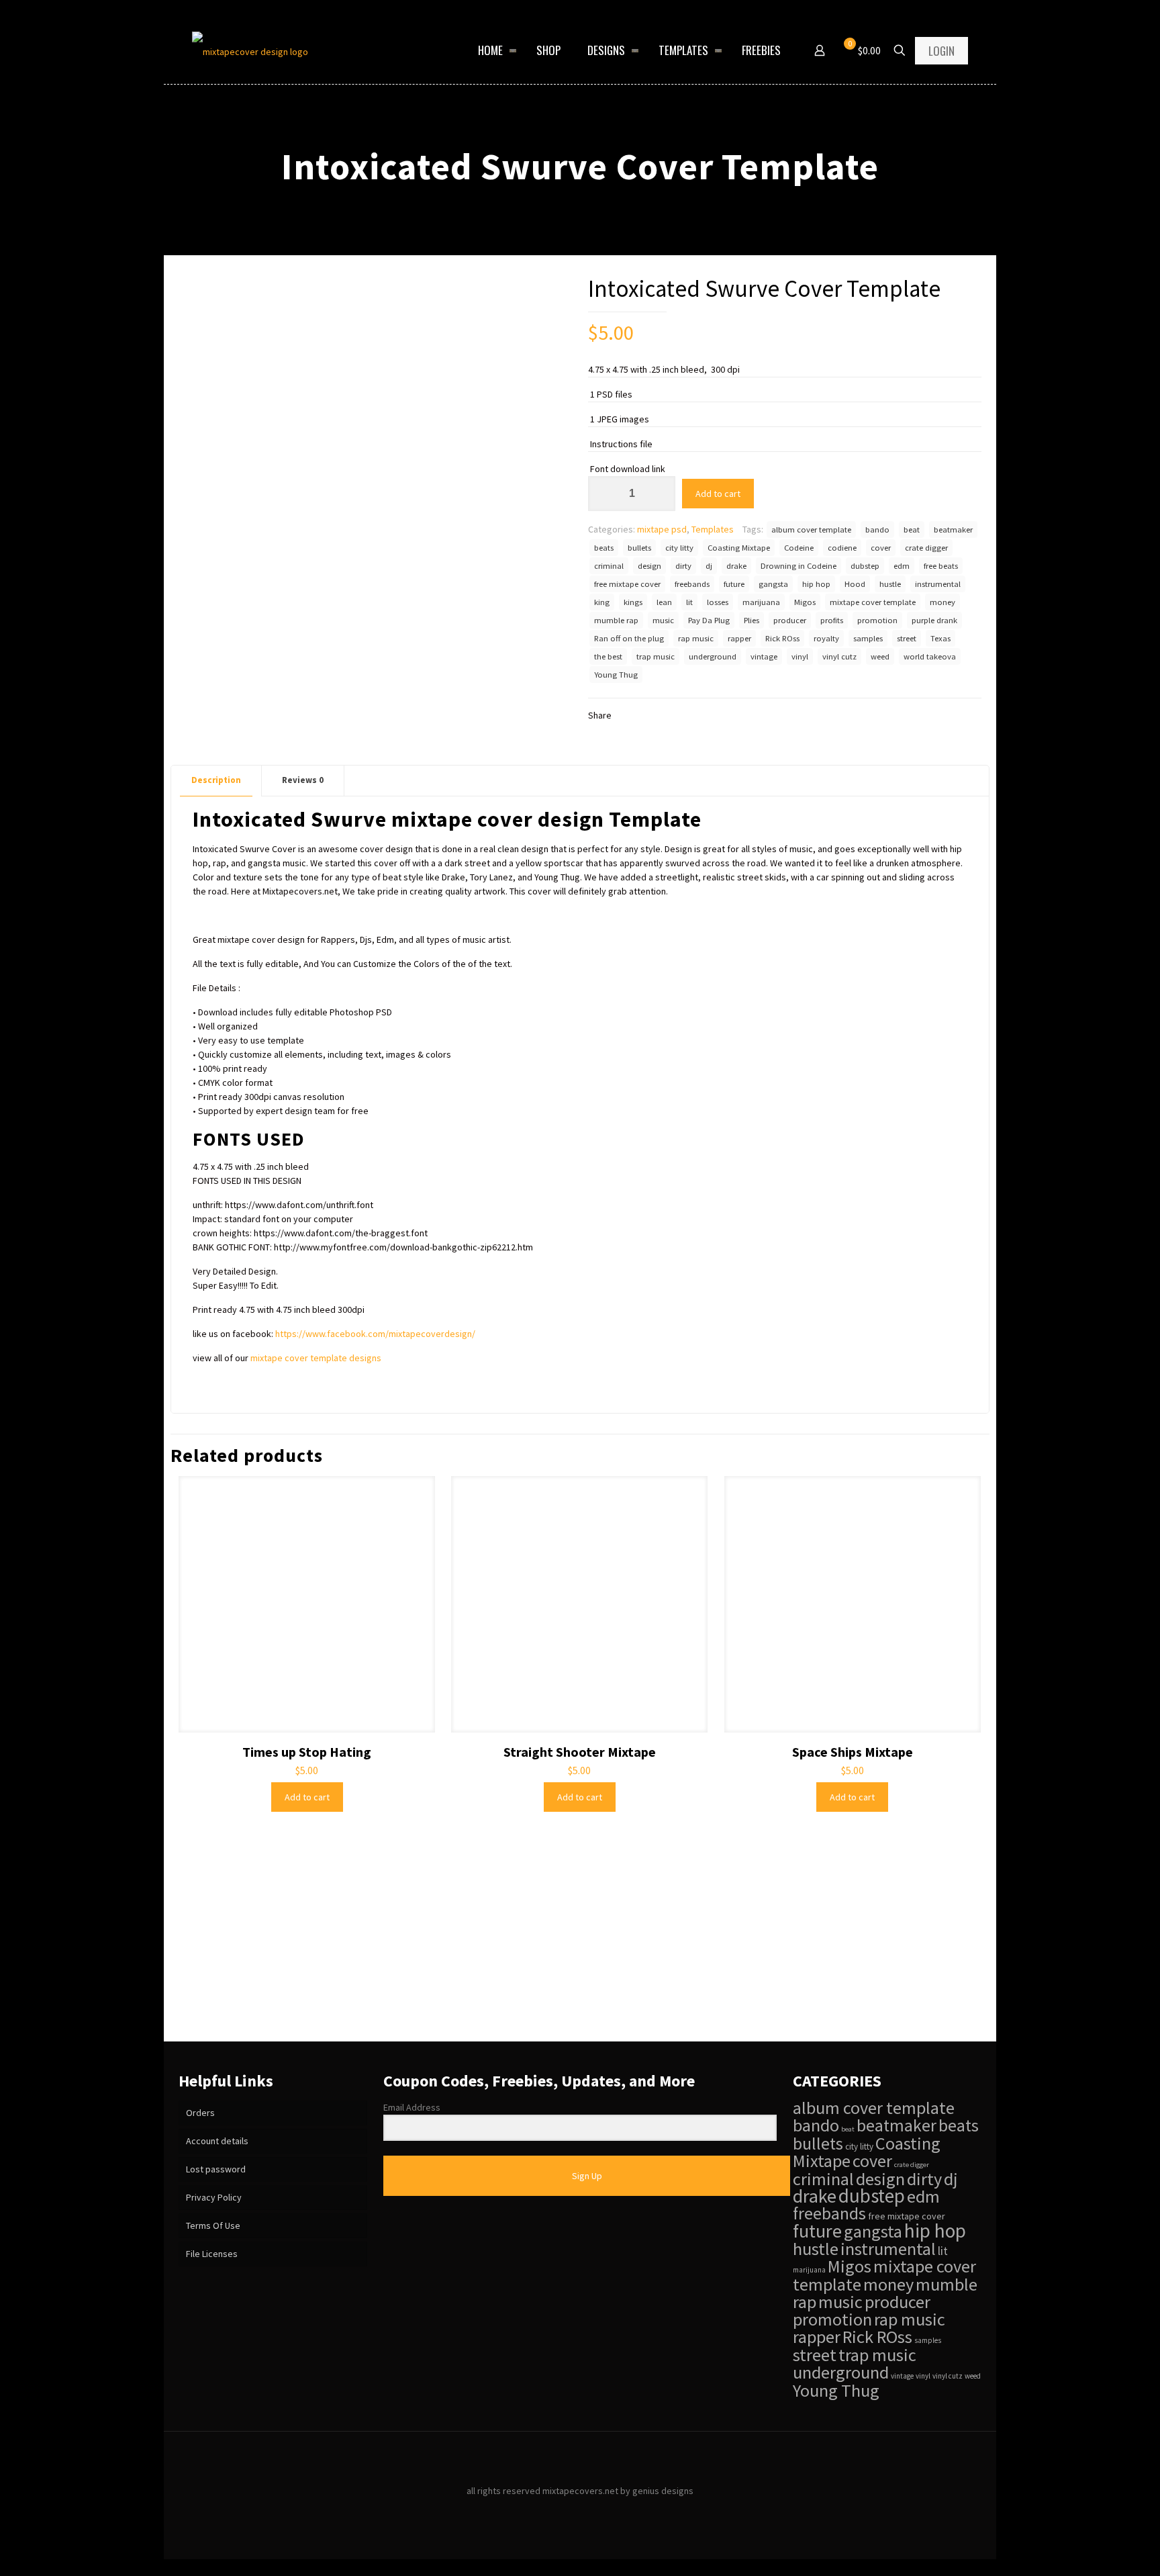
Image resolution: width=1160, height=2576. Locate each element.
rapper (739, 638)
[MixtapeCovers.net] (250, 50)
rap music (696, 638)
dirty (683, 566)
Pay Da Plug (709, 620)
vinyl (800, 656)
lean (664, 602)
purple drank (934, 620)
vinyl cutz (839, 656)
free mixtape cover (627, 584)
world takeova (930, 656)
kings (633, 602)
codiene (842, 548)
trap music (656, 656)
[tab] (216, 781)
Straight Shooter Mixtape (580, 1752)
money (942, 602)
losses (718, 602)
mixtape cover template (873, 602)
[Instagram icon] (594, 2511)
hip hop (816, 584)
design (649, 566)
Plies (752, 620)
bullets (639, 548)
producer (790, 620)
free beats (941, 566)
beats (604, 548)
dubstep (865, 566)
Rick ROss (782, 638)
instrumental (938, 584)
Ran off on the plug (629, 638)
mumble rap (616, 620)
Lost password (216, 2169)
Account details (217, 2141)
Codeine (799, 548)
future (734, 584)
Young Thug (616, 675)
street (907, 638)
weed (880, 656)
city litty (679, 548)
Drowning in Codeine (799, 566)
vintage (764, 656)
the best (608, 656)
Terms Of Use (213, 2225)
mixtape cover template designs (316, 1358)
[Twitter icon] (580, 2511)
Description (216, 780)
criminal (609, 566)
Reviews (303, 780)
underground (713, 656)
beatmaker (953, 530)
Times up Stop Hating (307, 1752)
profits (832, 620)
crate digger (926, 548)
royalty (826, 638)
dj (709, 566)
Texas (940, 638)
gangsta (773, 584)
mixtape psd (662, 529)
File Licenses (212, 2254)
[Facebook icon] (566, 2511)
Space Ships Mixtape (853, 1752)
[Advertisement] (580, 1941)
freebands (692, 584)
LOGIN (941, 51)
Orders (200, 2113)
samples (868, 638)
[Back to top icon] (580, 2459)
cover (881, 548)
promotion (877, 620)
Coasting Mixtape (739, 548)
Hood (855, 584)
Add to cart (718, 494)
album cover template (811, 530)
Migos (805, 602)
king (602, 602)
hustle (890, 584)
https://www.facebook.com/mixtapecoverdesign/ (375, 1334)
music (663, 620)
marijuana (761, 602)
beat (912, 530)
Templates (713, 529)
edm (902, 566)
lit (689, 602)
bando (877, 530)
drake (736, 566)
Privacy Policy (214, 2197)
